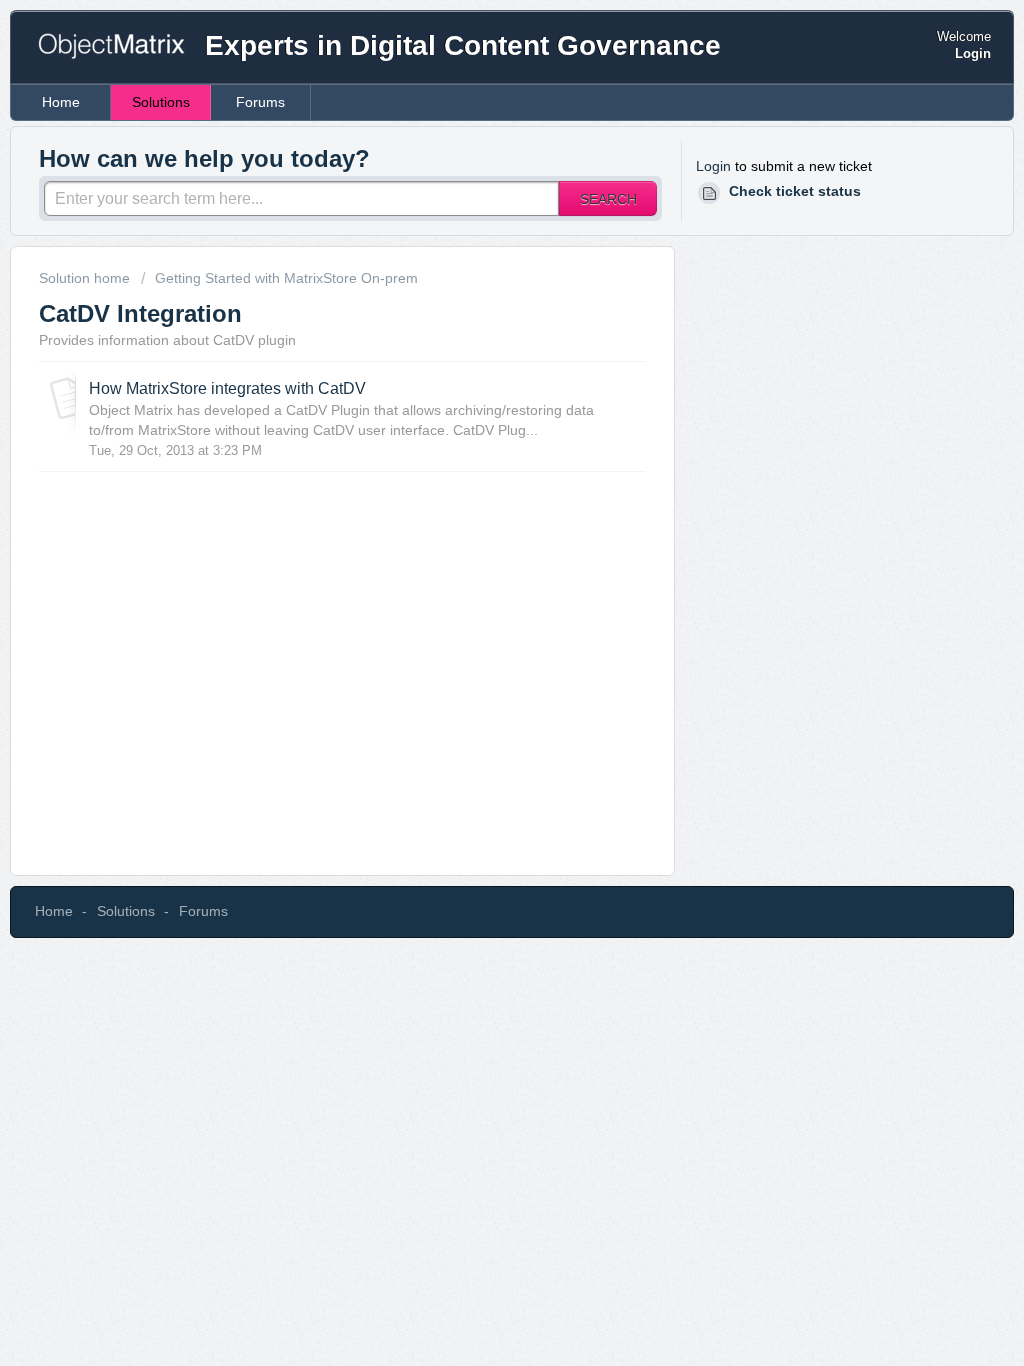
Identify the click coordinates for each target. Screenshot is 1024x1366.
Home (61, 102)
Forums (260, 102)
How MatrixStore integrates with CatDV (227, 388)
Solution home (86, 278)
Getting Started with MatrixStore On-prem (286, 278)
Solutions (161, 102)
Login (713, 166)
